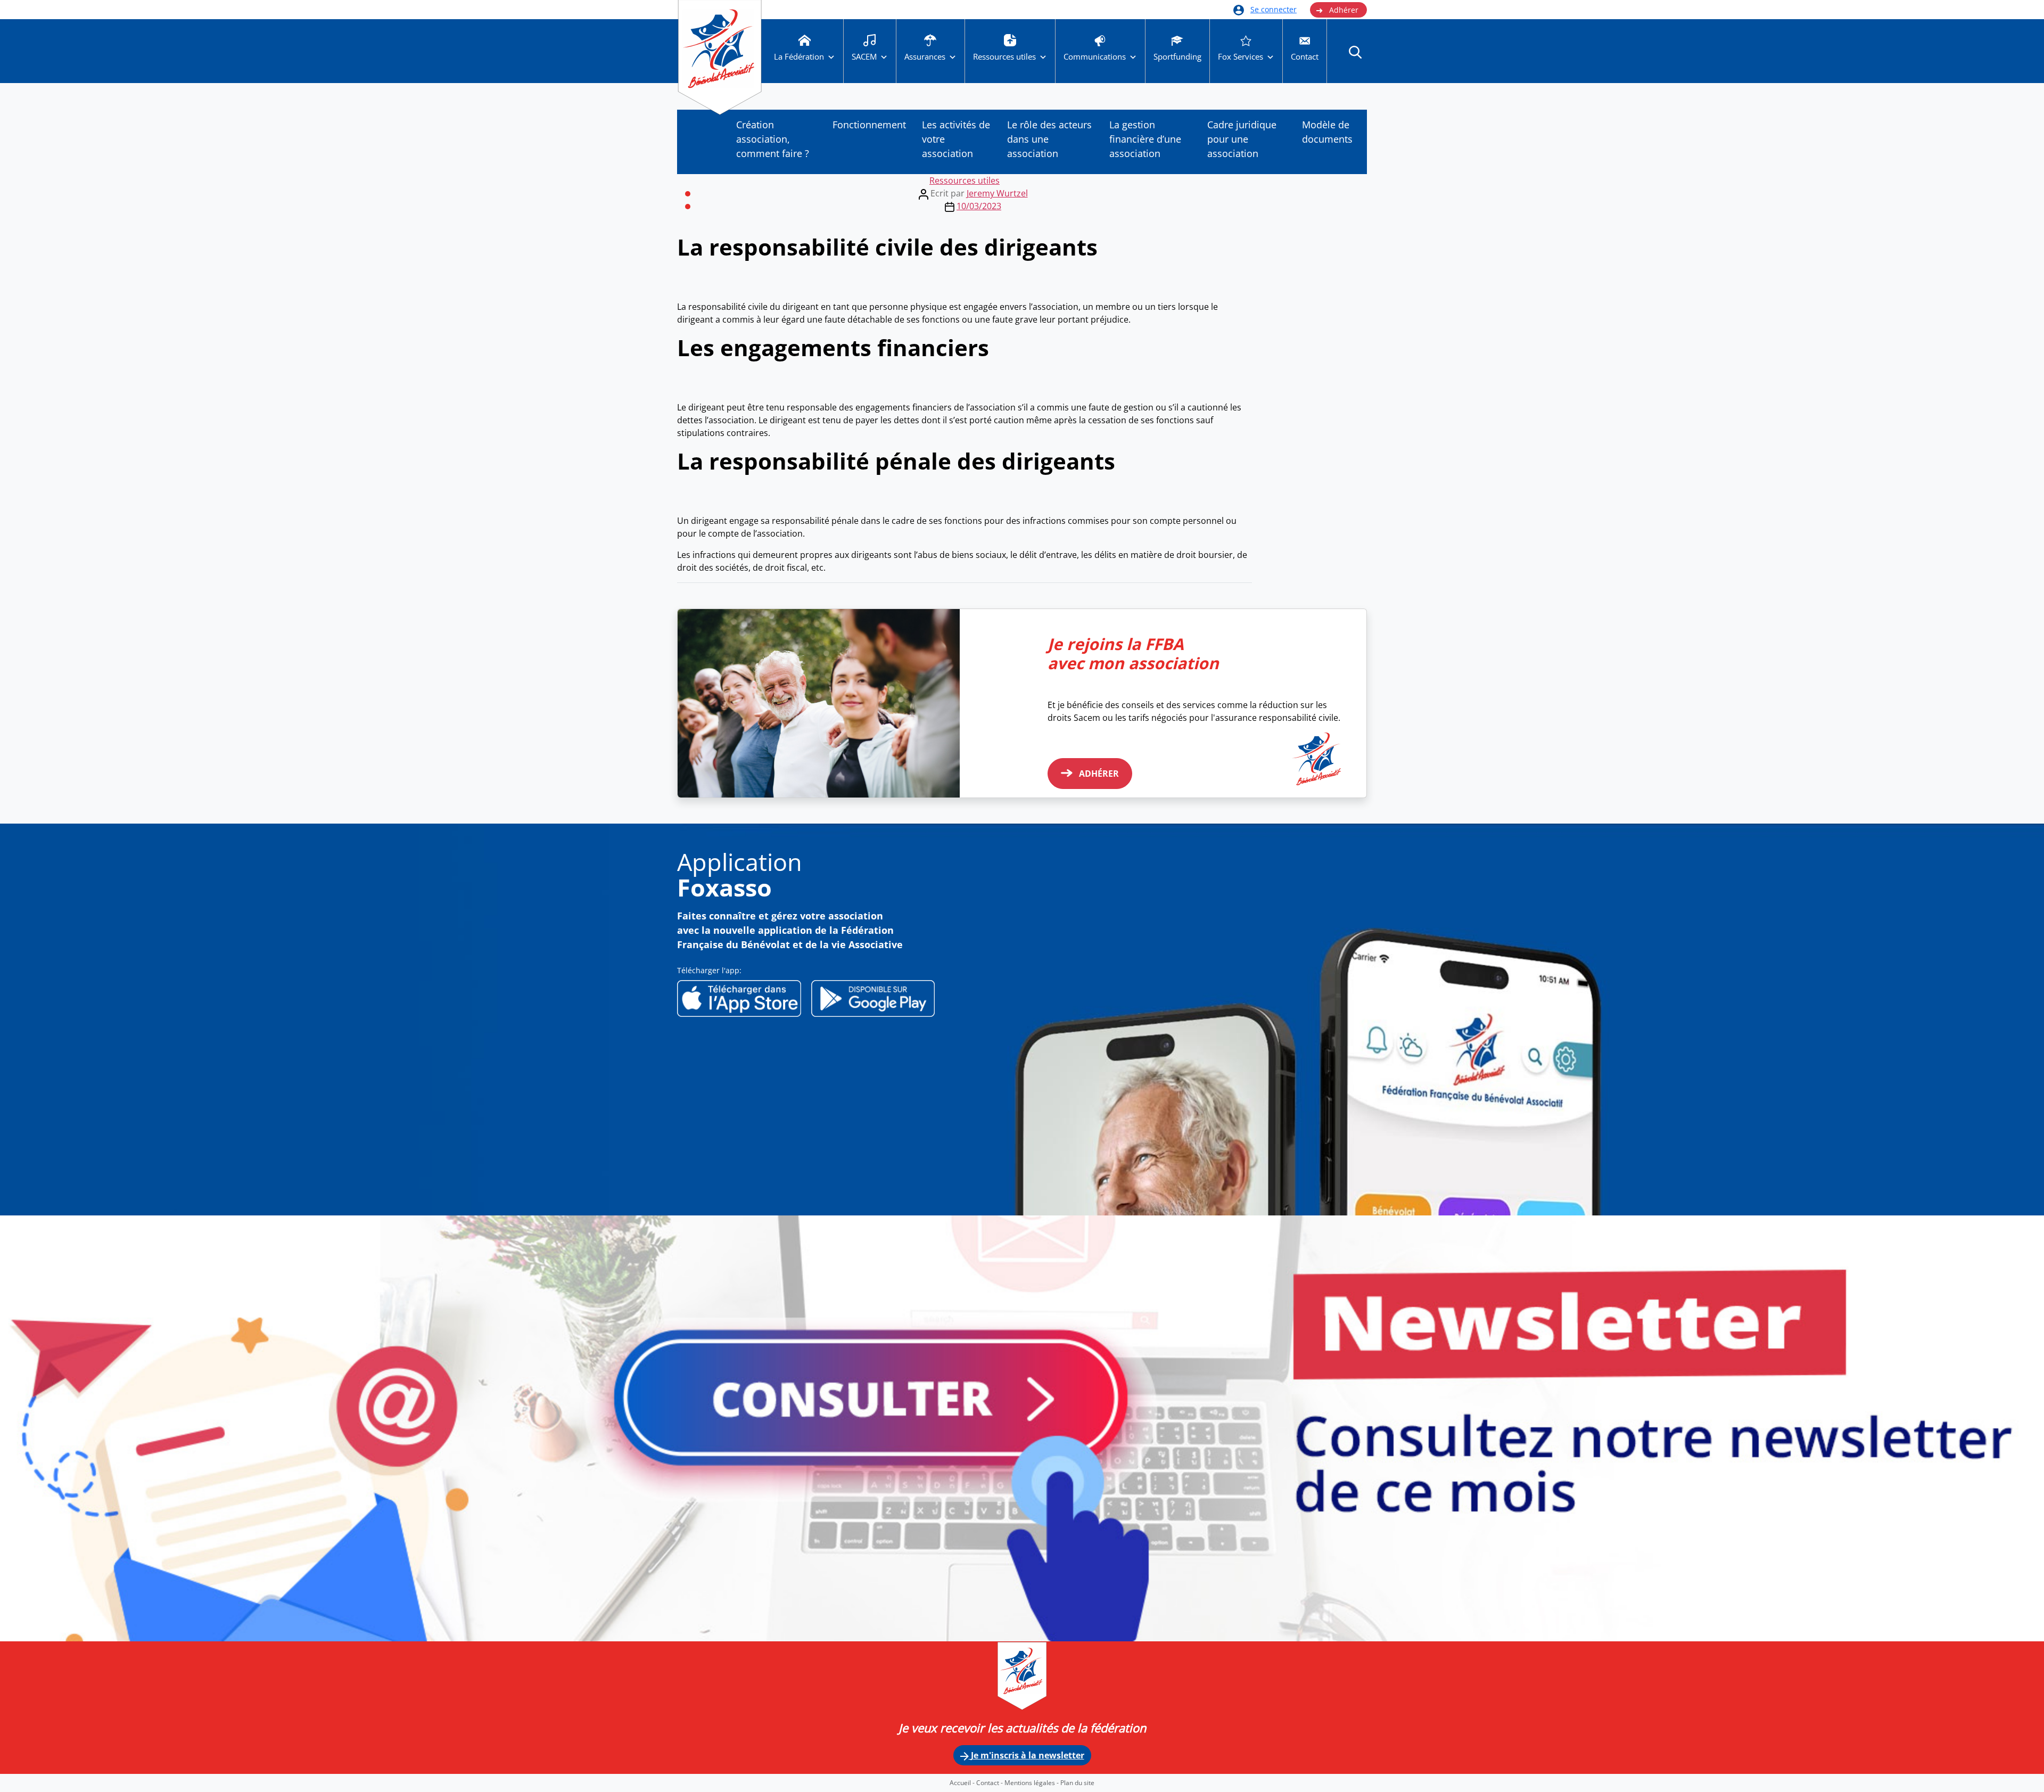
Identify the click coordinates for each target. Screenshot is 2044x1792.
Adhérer (1337, 10)
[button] (1355, 52)
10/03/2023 (979, 206)
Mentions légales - (1032, 1783)
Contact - (990, 1783)
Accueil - (963, 1783)
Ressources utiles (965, 180)
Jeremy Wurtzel (997, 193)
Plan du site (1077, 1783)
